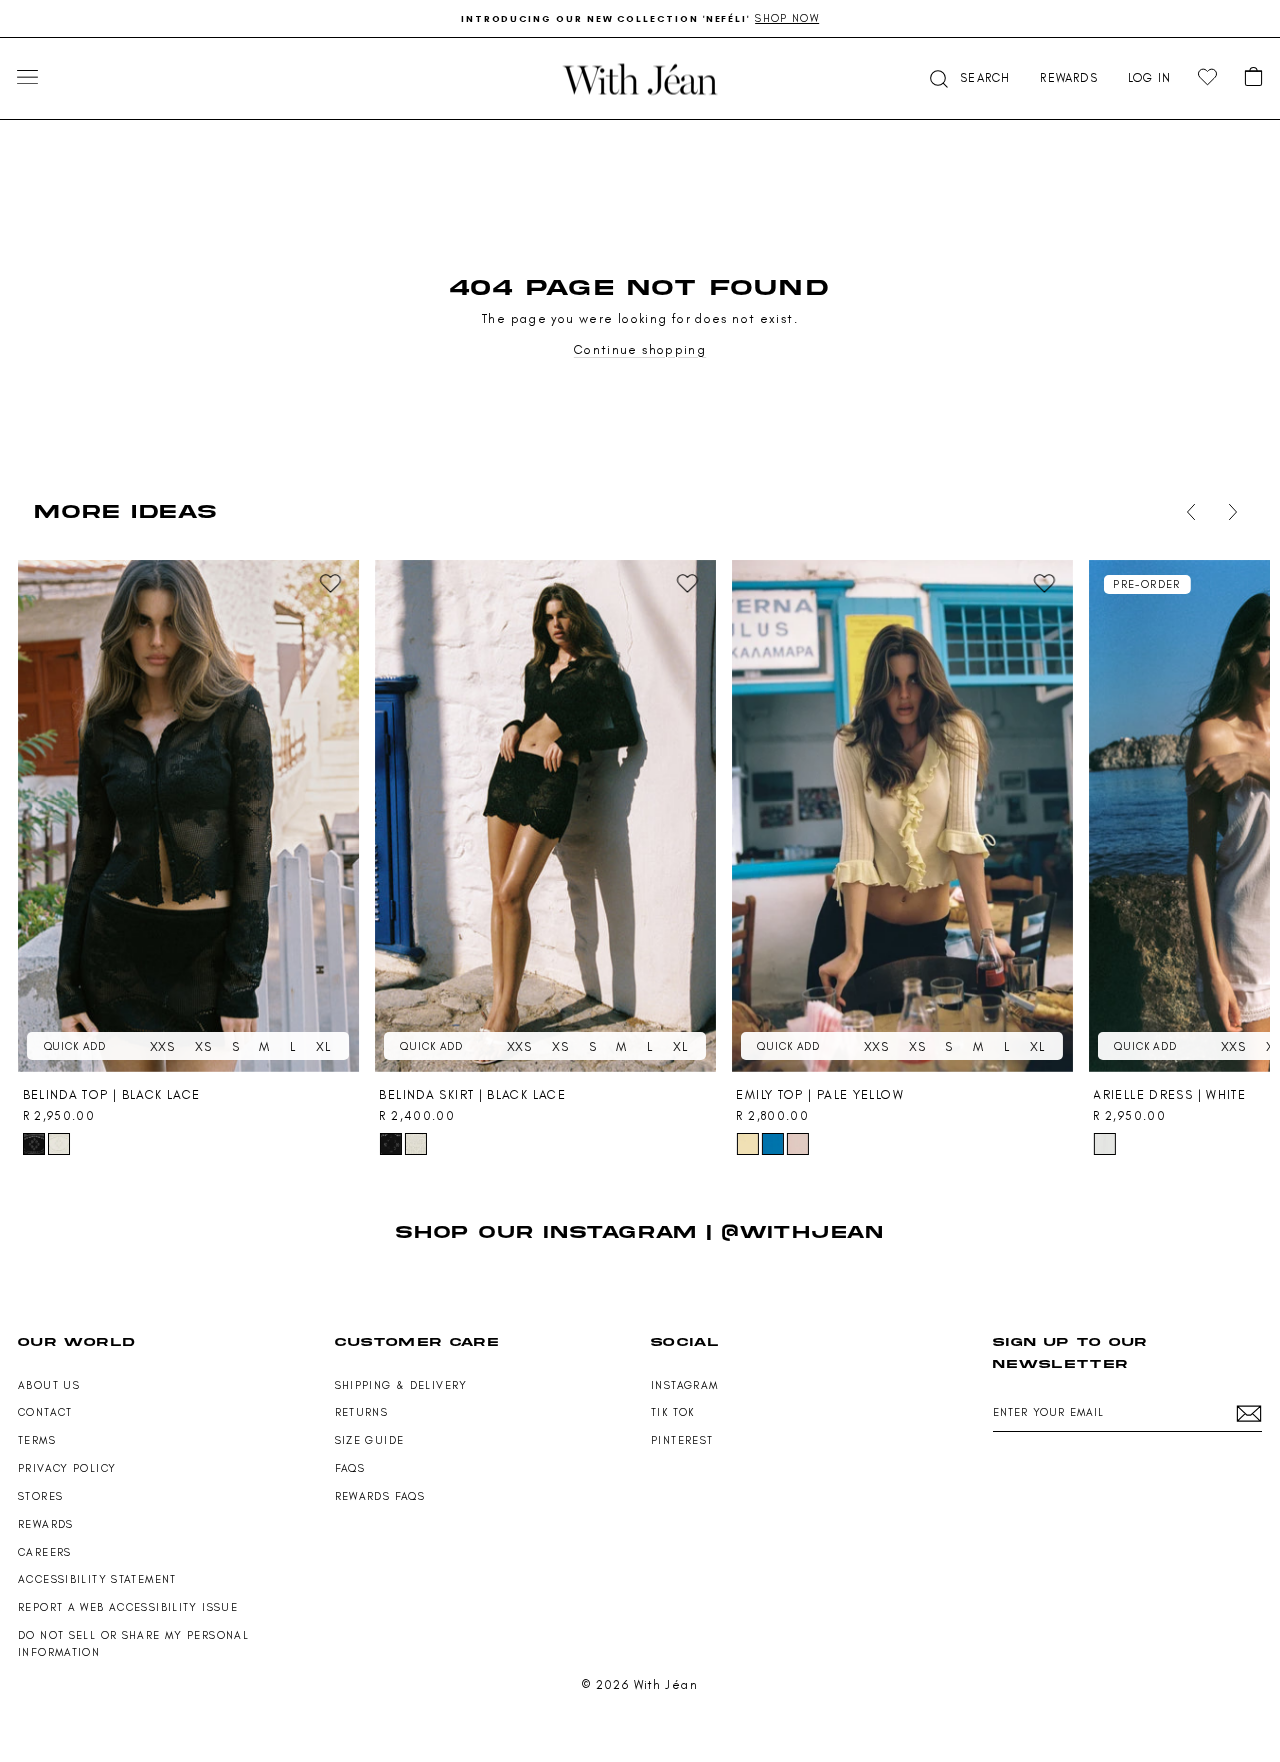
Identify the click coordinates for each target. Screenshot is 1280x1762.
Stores (40, 1496)
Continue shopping (640, 349)
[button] (968, 78)
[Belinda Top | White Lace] (59, 1144)
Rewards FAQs (380, 1496)
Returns (362, 1412)
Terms (37, 1440)
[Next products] (1229, 512)
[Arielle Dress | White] (1104, 1144)
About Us (49, 1385)
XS (203, 1046)
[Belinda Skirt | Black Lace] (545, 816)
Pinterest (682, 1440)
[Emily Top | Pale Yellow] (902, 816)
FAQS (350, 1468)
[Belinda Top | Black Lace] (189, 816)
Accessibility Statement (97, 1579)
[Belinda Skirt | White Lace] (416, 1144)
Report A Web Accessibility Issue (128, 1607)
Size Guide (370, 1440)
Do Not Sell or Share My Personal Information (133, 1644)
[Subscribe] (1249, 1413)
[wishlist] (1207, 77)
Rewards (46, 1524)
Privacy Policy (67, 1468)
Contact (45, 1412)
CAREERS (45, 1552)
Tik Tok (673, 1412)
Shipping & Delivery (401, 1385)
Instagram (684, 1385)
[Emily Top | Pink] (798, 1144)
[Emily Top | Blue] (773, 1144)
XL (323, 1046)
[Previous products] (1187, 512)
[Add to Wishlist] (331, 584)
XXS (162, 1046)
